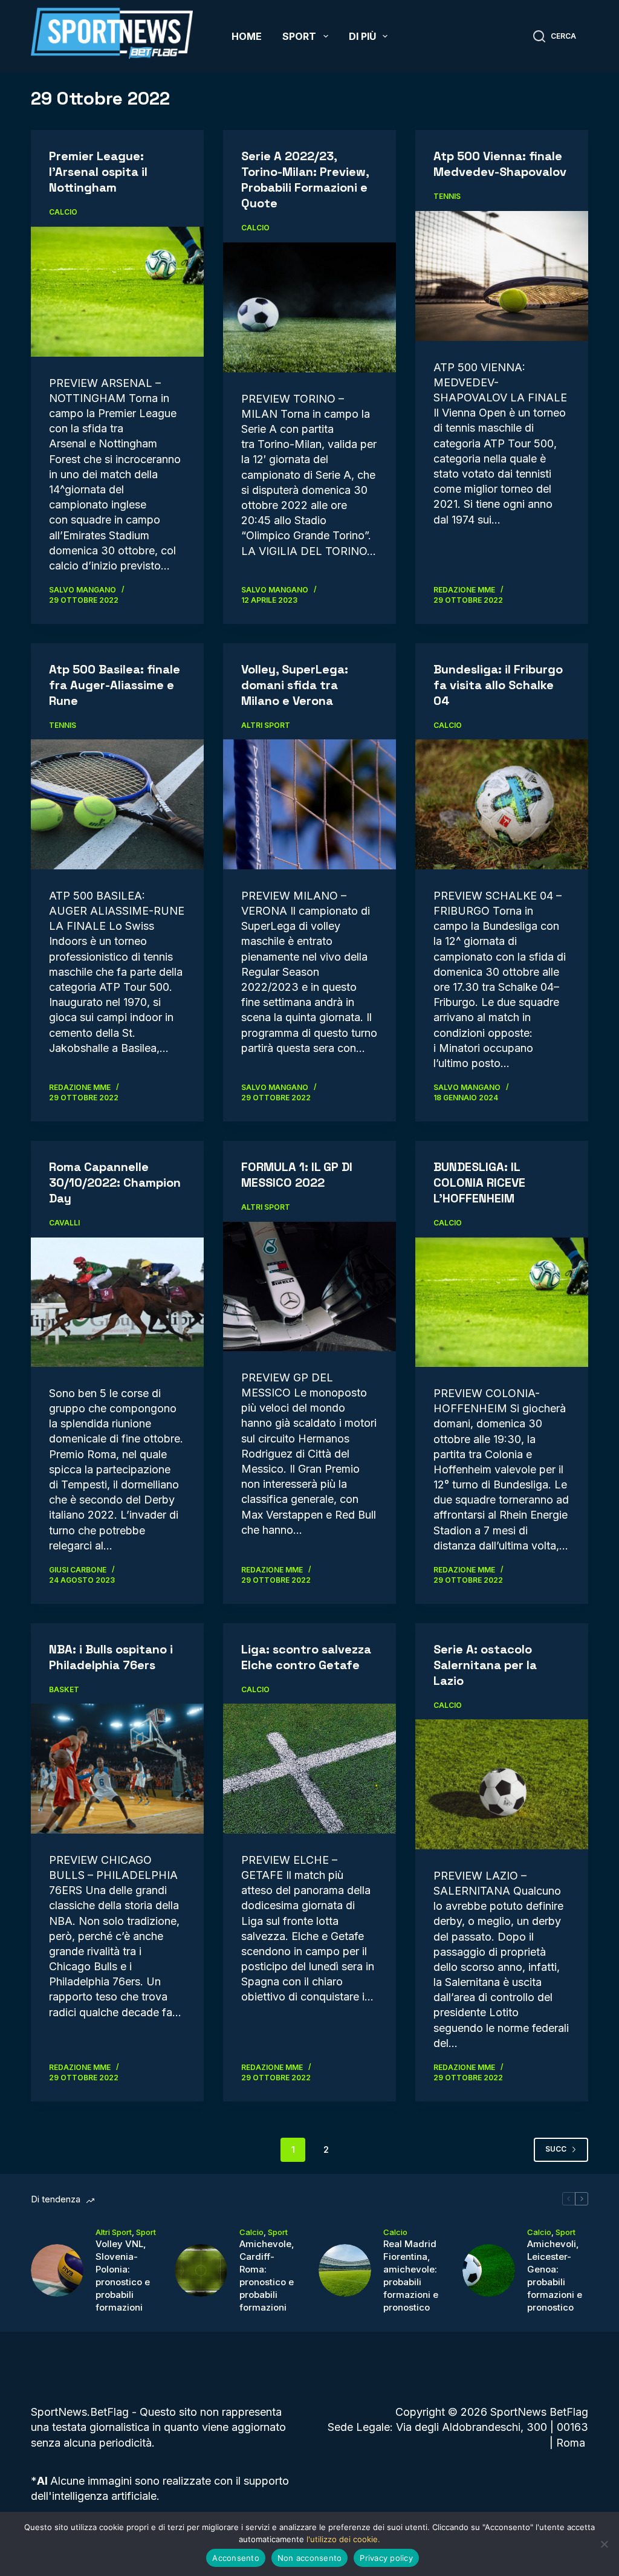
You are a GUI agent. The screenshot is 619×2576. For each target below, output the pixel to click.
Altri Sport (266, 725)
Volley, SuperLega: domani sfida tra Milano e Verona (295, 685)
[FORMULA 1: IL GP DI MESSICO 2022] (309, 1286)
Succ (556, 2149)
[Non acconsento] (604, 2544)
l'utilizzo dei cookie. (343, 2539)
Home (247, 36)
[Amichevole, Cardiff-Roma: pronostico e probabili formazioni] (201, 2270)
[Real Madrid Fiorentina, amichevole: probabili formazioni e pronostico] (345, 2270)
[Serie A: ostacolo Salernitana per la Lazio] (502, 1784)
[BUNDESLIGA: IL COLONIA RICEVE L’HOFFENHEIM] (502, 1302)
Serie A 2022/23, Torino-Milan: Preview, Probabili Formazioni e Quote (305, 180)
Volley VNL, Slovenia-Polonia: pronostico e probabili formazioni (123, 2276)
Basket (64, 1689)
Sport (299, 36)
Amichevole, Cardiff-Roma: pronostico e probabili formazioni (267, 2276)
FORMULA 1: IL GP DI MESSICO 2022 (297, 1175)
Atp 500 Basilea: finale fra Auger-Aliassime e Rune (115, 685)
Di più (362, 36)
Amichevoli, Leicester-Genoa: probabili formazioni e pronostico (555, 2276)
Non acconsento (310, 2558)
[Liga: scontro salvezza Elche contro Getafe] (309, 1768)
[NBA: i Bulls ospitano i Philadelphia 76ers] (117, 1768)
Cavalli (64, 1223)
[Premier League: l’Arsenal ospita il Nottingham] (117, 291)
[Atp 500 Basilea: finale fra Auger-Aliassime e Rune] (117, 804)
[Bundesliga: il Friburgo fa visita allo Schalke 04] (502, 804)
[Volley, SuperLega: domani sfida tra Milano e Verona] (309, 804)
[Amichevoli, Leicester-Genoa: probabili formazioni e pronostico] (489, 2270)
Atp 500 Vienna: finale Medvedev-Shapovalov (500, 164)
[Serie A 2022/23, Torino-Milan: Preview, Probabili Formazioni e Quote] (309, 307)
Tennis (447, 196)
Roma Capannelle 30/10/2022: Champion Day (115, 1183)
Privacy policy (386, 2558)
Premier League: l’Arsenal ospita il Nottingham (98, 172)
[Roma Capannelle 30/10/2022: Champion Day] (117, 1302)
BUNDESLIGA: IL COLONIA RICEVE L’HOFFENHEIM (479, 1183)
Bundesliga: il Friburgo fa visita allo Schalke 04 (498, 685)
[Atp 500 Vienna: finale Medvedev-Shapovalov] (502, 276)
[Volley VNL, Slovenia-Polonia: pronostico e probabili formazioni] (57, 2270)
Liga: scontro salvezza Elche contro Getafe (306, 1657)
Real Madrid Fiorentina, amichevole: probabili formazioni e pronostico (411, 2276)
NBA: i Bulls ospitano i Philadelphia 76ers (111, 1657)
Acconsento (236, 2558)
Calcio (63, 212)
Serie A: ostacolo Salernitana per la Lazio (485, 1665)
